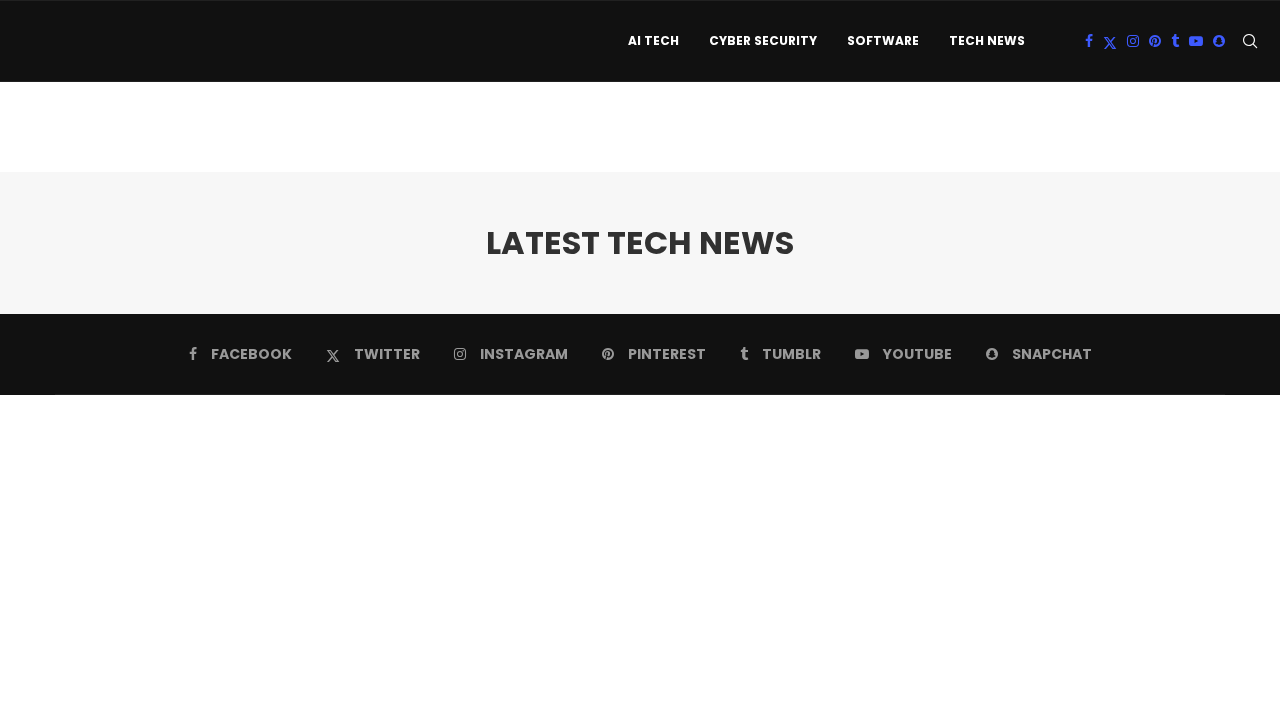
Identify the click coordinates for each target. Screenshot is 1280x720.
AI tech (653, 40)
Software (883, 40)
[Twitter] (1110, 41)
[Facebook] (1089, 41)
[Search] (1250, 41)
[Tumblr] (1175, 41)
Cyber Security (763, 40)
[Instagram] (1133, 41)
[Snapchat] (1219, 41)
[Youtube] (1196, 41)
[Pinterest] (1155, 41)
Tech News (987, 40)
